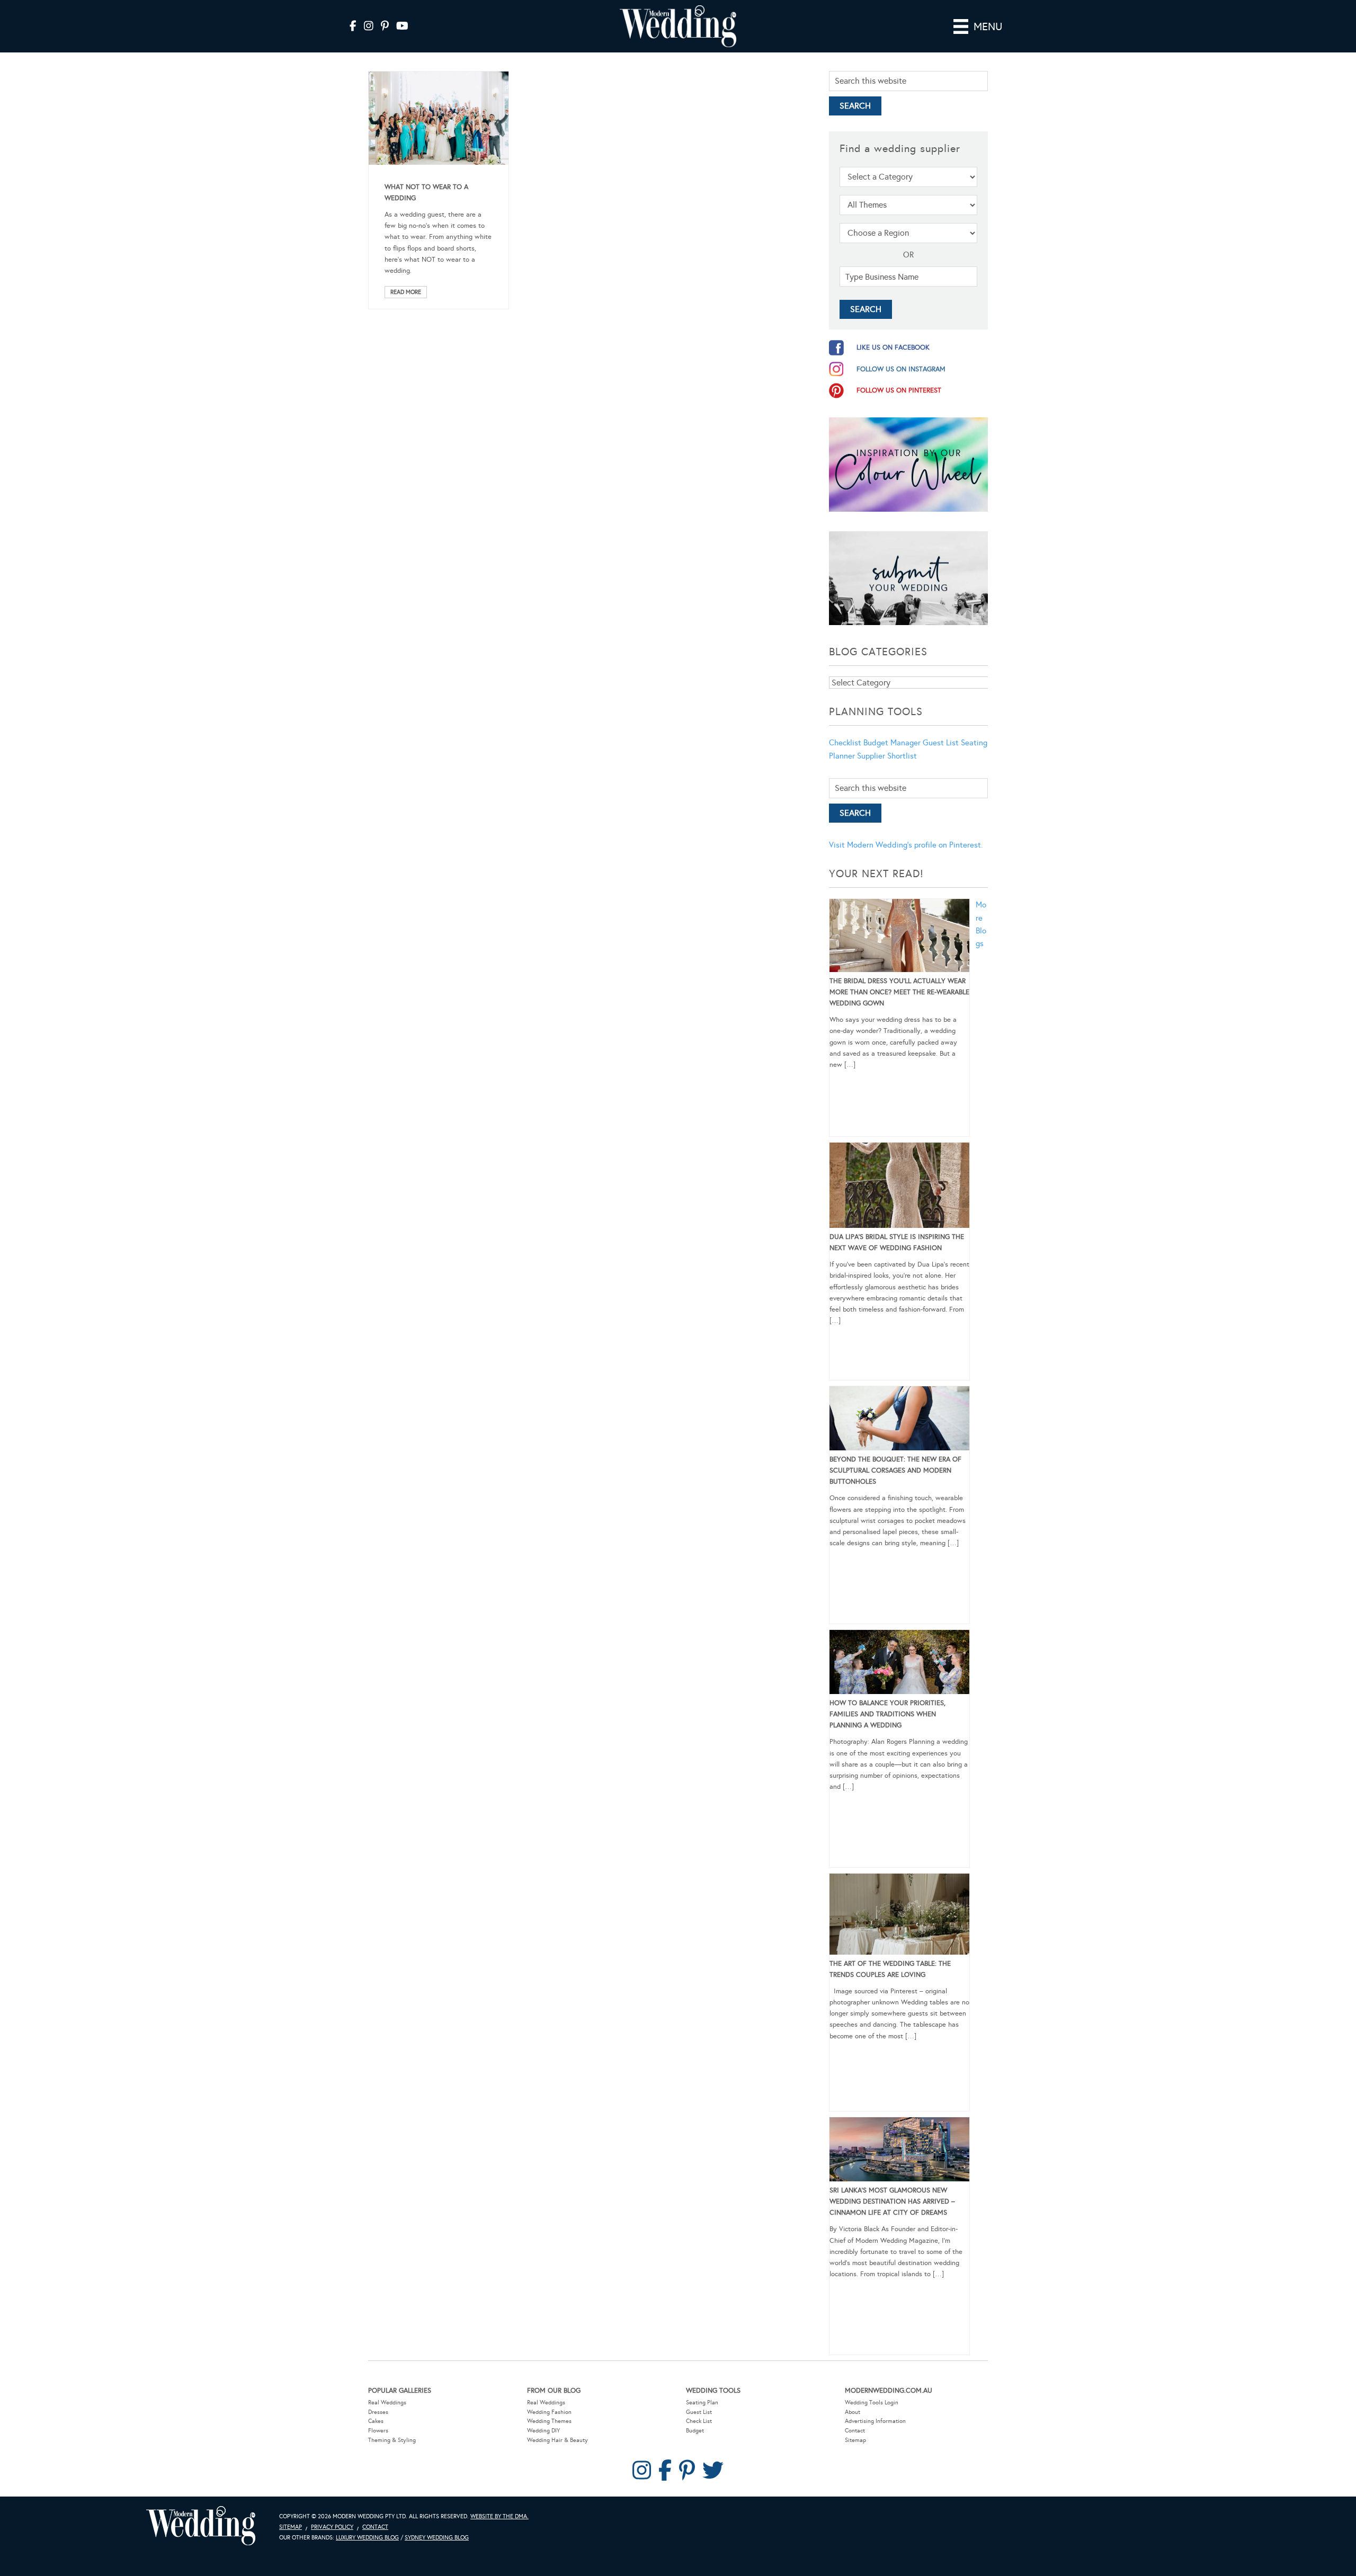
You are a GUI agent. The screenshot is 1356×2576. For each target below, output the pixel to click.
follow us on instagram (901, 369)
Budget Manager (892, 743)
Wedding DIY (543, 2431)
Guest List (941, 743)
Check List (699, 2421)
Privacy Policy (332, 2527)
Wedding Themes (549, 2421)
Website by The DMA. (499, 2516)
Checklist (845, 743)
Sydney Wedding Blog (437, 2538)
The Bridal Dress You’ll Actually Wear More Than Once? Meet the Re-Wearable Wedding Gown (899, 992)
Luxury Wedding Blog (367, 2538)
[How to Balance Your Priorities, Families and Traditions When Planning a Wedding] (899, 1664)
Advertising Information (875, 2421)
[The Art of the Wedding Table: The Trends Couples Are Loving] (899, 1916)
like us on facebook (893, 347)
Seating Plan (702, 2403)
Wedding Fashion (549, 2412)
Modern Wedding (201, 2526)
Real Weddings (387, 2403)
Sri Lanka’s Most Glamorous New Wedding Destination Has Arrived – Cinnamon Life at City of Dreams (892, 2201)
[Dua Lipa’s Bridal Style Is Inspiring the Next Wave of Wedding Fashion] (899, 1187)
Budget (695, 2431)
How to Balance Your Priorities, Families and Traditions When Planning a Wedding (887, 1714)
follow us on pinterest (899, 390)
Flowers (378, 2431)
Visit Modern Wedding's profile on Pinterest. (906, 845)
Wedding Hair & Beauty (557, 2440)
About (853, 2412)
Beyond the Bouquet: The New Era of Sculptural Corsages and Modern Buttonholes (895, 1470)
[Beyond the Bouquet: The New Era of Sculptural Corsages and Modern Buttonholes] (899, 1420)
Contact (855, 2431)
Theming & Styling (392, 2440)
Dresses (378, 2412)
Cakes (376, 2421)
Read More (406, 292)
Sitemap (855, 2440)
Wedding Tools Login (872, 2403)
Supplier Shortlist (887, 756)
